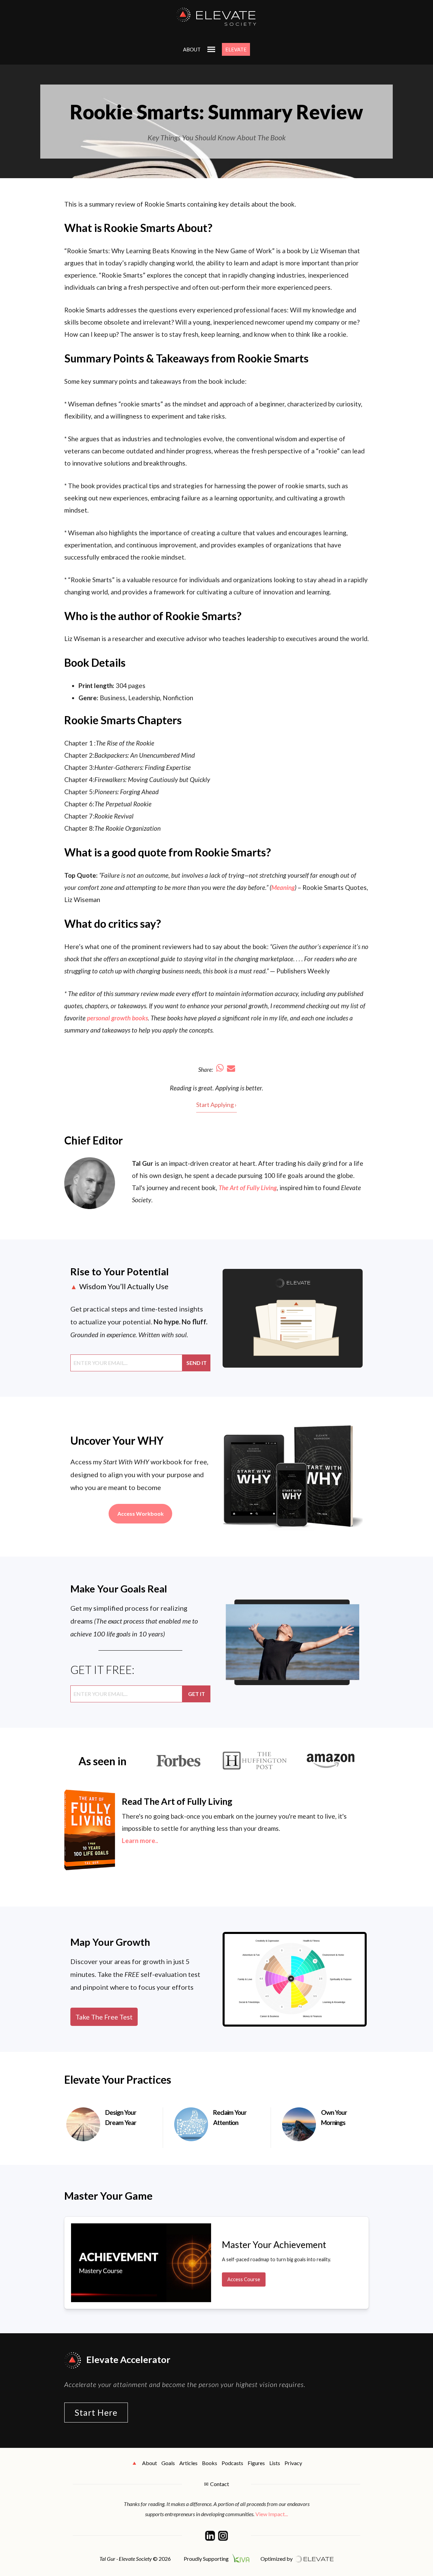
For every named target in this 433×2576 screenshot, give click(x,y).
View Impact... (272, 2514)
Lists (275, 2463)
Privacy (293, 2463)
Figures (256, 2463)
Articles (188, 2463)
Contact (220, 2484)
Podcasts (232, 2463)
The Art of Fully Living (248, 1188)
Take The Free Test (104, 2017)
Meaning (283, 887)
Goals (168, 2463)
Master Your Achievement (274, 2244)
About (192, 49)
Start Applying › (216, 1105)
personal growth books (117, 1018)
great (205, 1088)
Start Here (96, 2412)
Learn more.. (140, 1840)
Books (210, 2463)
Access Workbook (141, 1514)
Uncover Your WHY (117, 1440)
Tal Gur (143, 1163)
